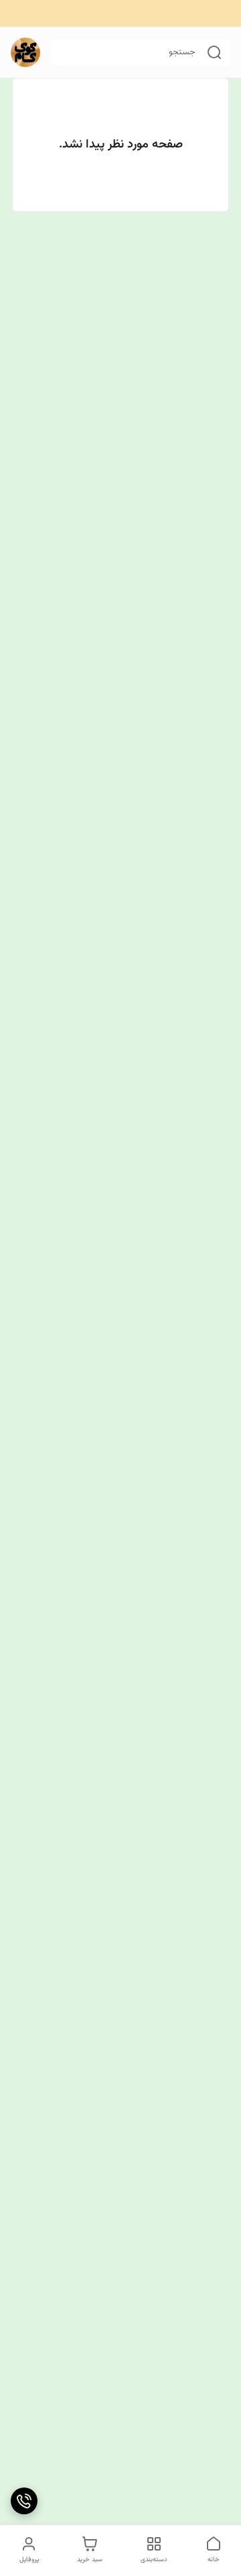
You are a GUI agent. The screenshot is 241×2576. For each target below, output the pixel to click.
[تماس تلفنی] (24, 2501)
